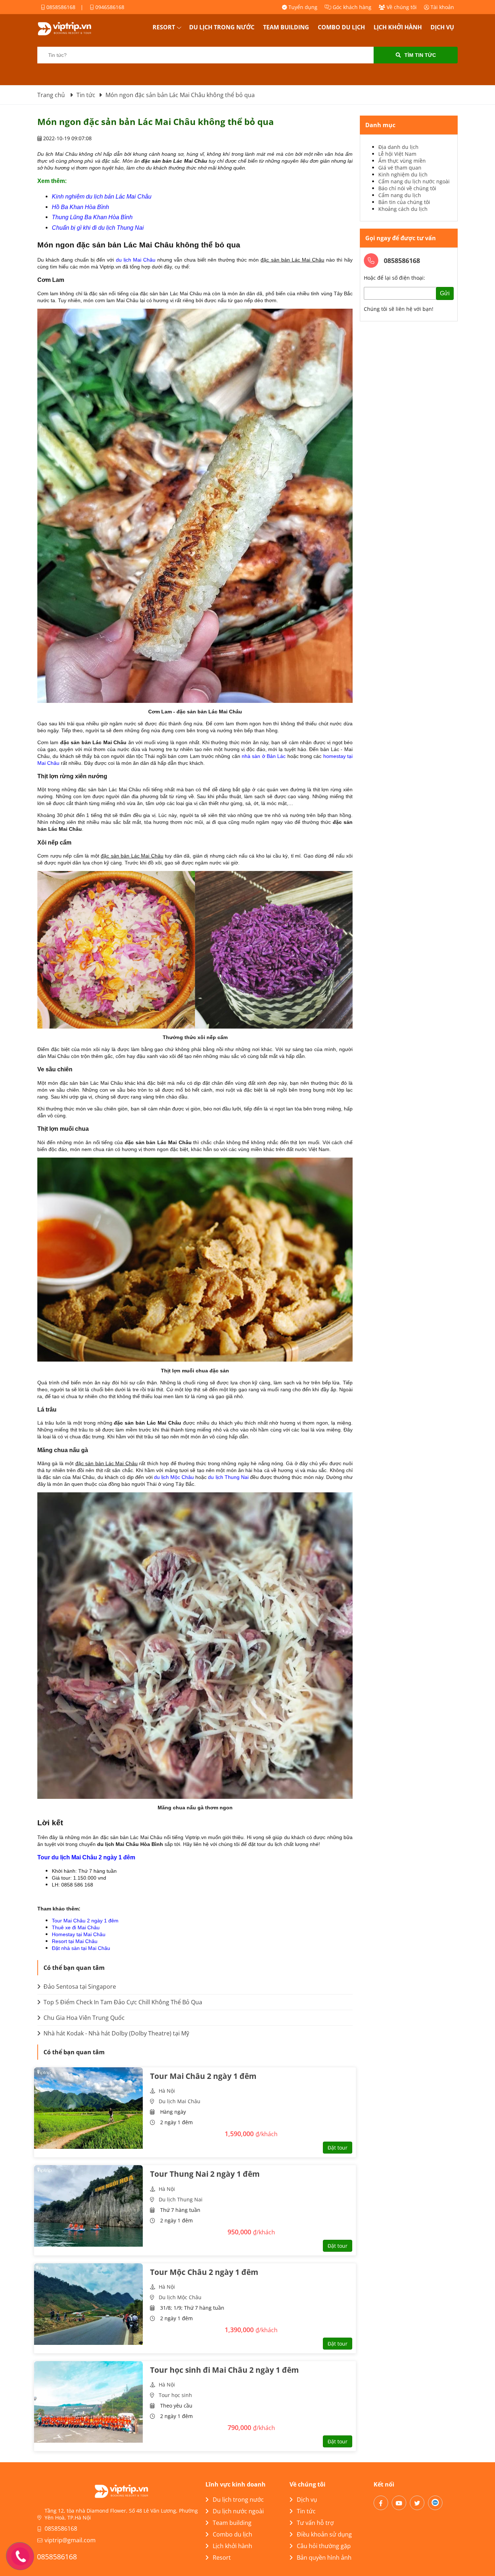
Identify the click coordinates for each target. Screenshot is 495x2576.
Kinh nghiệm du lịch (403, 174)
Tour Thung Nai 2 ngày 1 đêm (205, 2174)
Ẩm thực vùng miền (402, 161)
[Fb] (381, 2503)
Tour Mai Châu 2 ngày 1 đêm (85, 1921)
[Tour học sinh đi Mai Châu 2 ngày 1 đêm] (88, 2402)
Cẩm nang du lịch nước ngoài (414, 181)
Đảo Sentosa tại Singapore (79, 1987)
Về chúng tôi (401, 7)
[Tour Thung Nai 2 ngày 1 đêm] (88, 2206)
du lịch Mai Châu (136, 260)
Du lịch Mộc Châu (180, 2297)
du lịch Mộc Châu (174, 1477)
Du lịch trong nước (222, 27)
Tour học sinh (175, 2395)
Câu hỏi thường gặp (324, 2546)
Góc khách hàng (351, 7)
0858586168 (60, 7)
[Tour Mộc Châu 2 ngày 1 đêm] (88, 2304)
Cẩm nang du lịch (400, 195)
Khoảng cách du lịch (403, 209)
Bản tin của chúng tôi (404, 202)
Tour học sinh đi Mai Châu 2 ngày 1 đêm (224, 2370)
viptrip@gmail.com (70, 2540)
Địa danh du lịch (398, 147)
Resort (164, 27)
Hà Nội (167, 2091)
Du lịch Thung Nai (181, 2199)
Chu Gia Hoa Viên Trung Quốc (83, 2018)
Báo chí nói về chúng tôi (407, 188)
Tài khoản (442, 7)
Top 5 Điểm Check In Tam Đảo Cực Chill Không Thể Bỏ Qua (122, 2002)
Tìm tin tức (420, 55)
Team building (286, 27)
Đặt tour (338, 2148)
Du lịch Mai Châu (180, 2101)
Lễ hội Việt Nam (397, 154)
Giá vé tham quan (400, 168)
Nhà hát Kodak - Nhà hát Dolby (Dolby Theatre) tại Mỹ (116, 2033)
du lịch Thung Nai (228, 1477)
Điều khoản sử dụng (324, 2534)
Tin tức (306, 2511)
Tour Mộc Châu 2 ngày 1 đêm (204, 2272)
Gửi (445, 293)
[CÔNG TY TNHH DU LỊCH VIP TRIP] (74, 29)
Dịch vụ (442, 27)
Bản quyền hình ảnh (324, 2558)
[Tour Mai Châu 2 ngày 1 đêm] (88, 2108)
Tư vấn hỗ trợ (315, 2523)
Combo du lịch (341, 27)
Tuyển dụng (302, 7)
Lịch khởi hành (398, 27)
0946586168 (109, 7)
